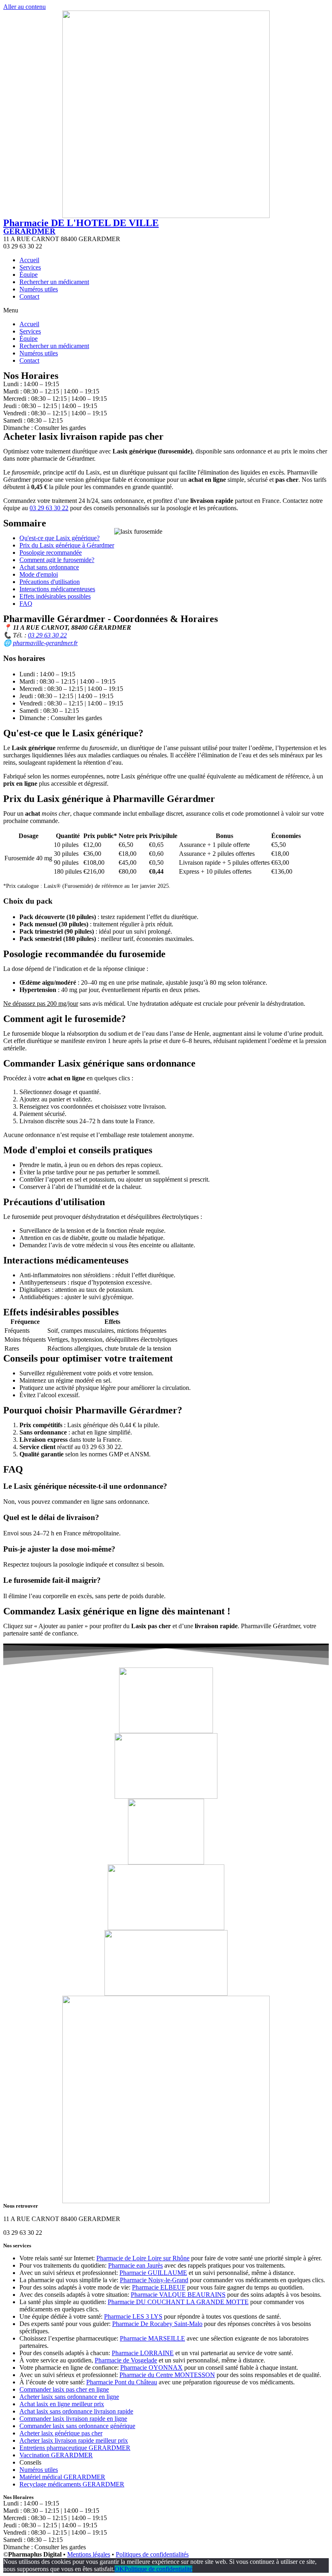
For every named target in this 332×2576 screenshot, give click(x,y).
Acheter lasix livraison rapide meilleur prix (74, 2440)
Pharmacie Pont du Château (122, 2382)
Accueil (29, 260)
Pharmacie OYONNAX (151, 2368)
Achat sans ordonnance (49, 567)
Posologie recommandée (51, 553)
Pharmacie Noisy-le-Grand (154, 2280)
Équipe (29, 275)
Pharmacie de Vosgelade (126, 2360)
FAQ (26, 604)
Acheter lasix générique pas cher (61, 2433)
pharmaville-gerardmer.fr (45, 643)
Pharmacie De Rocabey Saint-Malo (157, 2324)
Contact (29, 296)
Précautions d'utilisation (50, 582)
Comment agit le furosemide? (57, 560)
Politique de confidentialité (158, 2569)
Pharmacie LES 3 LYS (133, 2316)
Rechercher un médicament (54, 282)
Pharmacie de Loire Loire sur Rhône (143, 2258)
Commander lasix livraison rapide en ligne (73, 2419)
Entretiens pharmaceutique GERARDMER (75, 2448)
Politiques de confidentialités (152, 2554)
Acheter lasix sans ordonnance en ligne (69, 2397)
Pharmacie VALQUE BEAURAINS (178, 2295)
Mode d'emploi (39, 574)
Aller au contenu (24, 7)
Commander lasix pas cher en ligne (64, 2389)
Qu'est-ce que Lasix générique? (60, 538)
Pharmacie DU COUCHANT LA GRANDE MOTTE (178, 2302)
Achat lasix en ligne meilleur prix (62, 2404)
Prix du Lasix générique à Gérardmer (67, 545)
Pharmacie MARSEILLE (152, 2338)
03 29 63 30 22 (49, 508)
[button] (166, 310)
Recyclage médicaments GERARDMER (72, 2484)
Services (30, 267)
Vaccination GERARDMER (56, 2455)
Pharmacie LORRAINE (143, 2353)
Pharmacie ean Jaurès (135, 2265)
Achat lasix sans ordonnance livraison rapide (76, 2411)
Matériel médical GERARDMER (62, 2477)
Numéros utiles (39, 289)
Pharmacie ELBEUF (159, 2287)
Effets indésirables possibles (55, 596)
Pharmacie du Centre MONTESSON (167, 2375)
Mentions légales (89, 2554)
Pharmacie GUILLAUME (153, 2273)
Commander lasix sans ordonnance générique (77, 2426)
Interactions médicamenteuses (57, 589)
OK (119, 2569)
